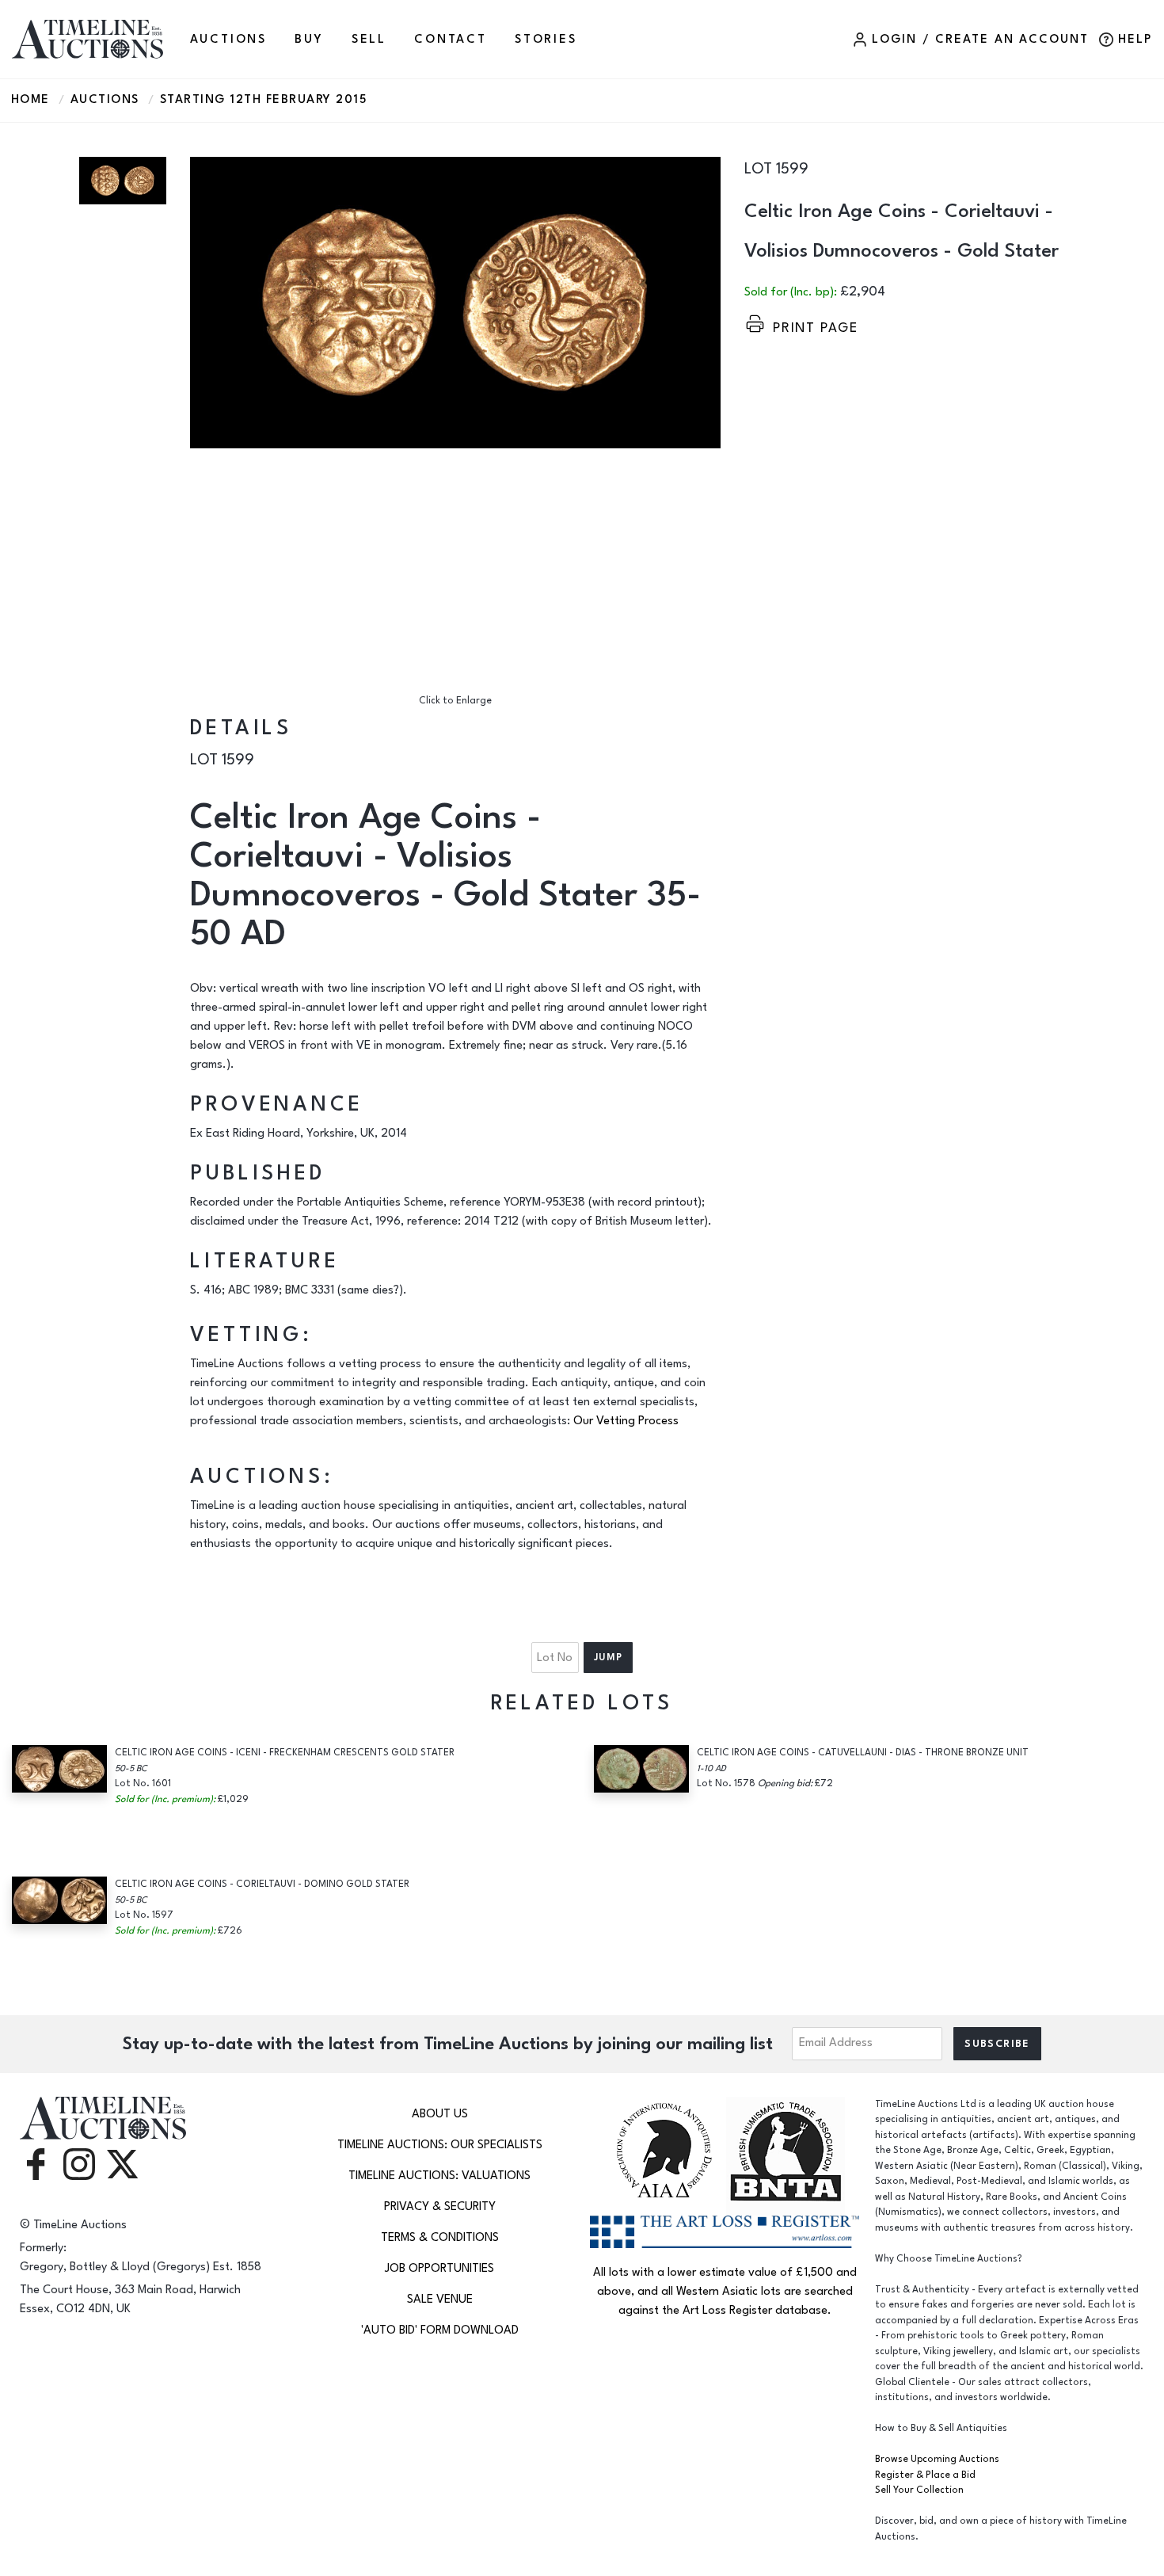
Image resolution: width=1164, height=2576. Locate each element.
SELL (369, 39)
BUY (309, 39)
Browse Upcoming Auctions (937, 2459)
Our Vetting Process (626, 1421)
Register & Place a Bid (925, 2475)
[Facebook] (36, 2163)
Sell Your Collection (919, 2490)
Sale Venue (440, 2299)
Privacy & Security (440, 2206)
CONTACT (451, 39)
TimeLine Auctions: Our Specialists (440, 2145)
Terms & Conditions (440, 2237)
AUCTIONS (228, 39)
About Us (440, 2114)
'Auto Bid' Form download (440, 2330)
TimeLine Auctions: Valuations (439, 2176)
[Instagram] (79, 2163)
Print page (816, 328)
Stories (546, 39)
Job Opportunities (439, 2268)
